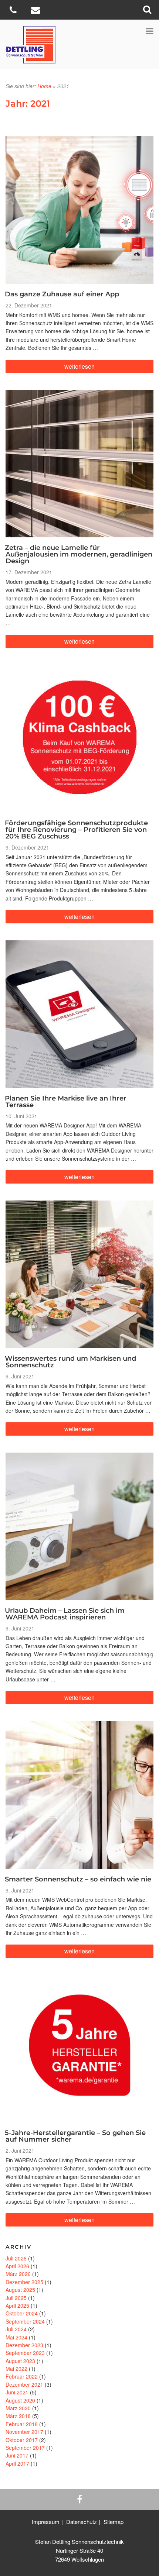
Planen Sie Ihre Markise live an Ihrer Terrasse (66, 1102)
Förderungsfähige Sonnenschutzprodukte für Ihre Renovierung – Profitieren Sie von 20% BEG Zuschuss (76, 830)
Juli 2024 (16, 2329)
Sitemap (114, 2522)
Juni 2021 (17, 2392)
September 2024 (25, 2321)
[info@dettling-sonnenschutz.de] (36, 11)
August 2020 (20, 2400)
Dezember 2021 (24, 2384)
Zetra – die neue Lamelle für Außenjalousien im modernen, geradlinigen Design (79, 554)
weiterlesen (79, 367)
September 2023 (25, 2353)
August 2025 (20, 2290)
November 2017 (24, 2432)
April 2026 (17, 2266)
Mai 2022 (16, 2369)
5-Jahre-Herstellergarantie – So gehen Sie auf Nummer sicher (75, 2136)
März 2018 (18, 2416)
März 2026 (18, 2274)
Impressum (46, 2522)
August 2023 (20, 2361)
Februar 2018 (22, 2424)
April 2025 (17, 2305)
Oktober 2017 (22, 2440)
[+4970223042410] (14, 11)
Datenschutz (82, 2522)
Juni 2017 (17, 2455)
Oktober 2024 (22, 2313)
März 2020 (18, 2408)
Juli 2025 (16, 2298)
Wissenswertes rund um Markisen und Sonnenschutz (70, 1362)
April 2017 (17, 2463)
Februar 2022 (22, 2376)
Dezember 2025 (24, 2282)
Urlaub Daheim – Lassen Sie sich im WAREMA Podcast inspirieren (65, 1614)
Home (44, 86)
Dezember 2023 (24, 2345)
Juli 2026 (16, 2258)
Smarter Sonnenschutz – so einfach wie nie (78, 1879)
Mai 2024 (16, 2337)
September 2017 (25, 2448)
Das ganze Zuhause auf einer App (62, 294)
